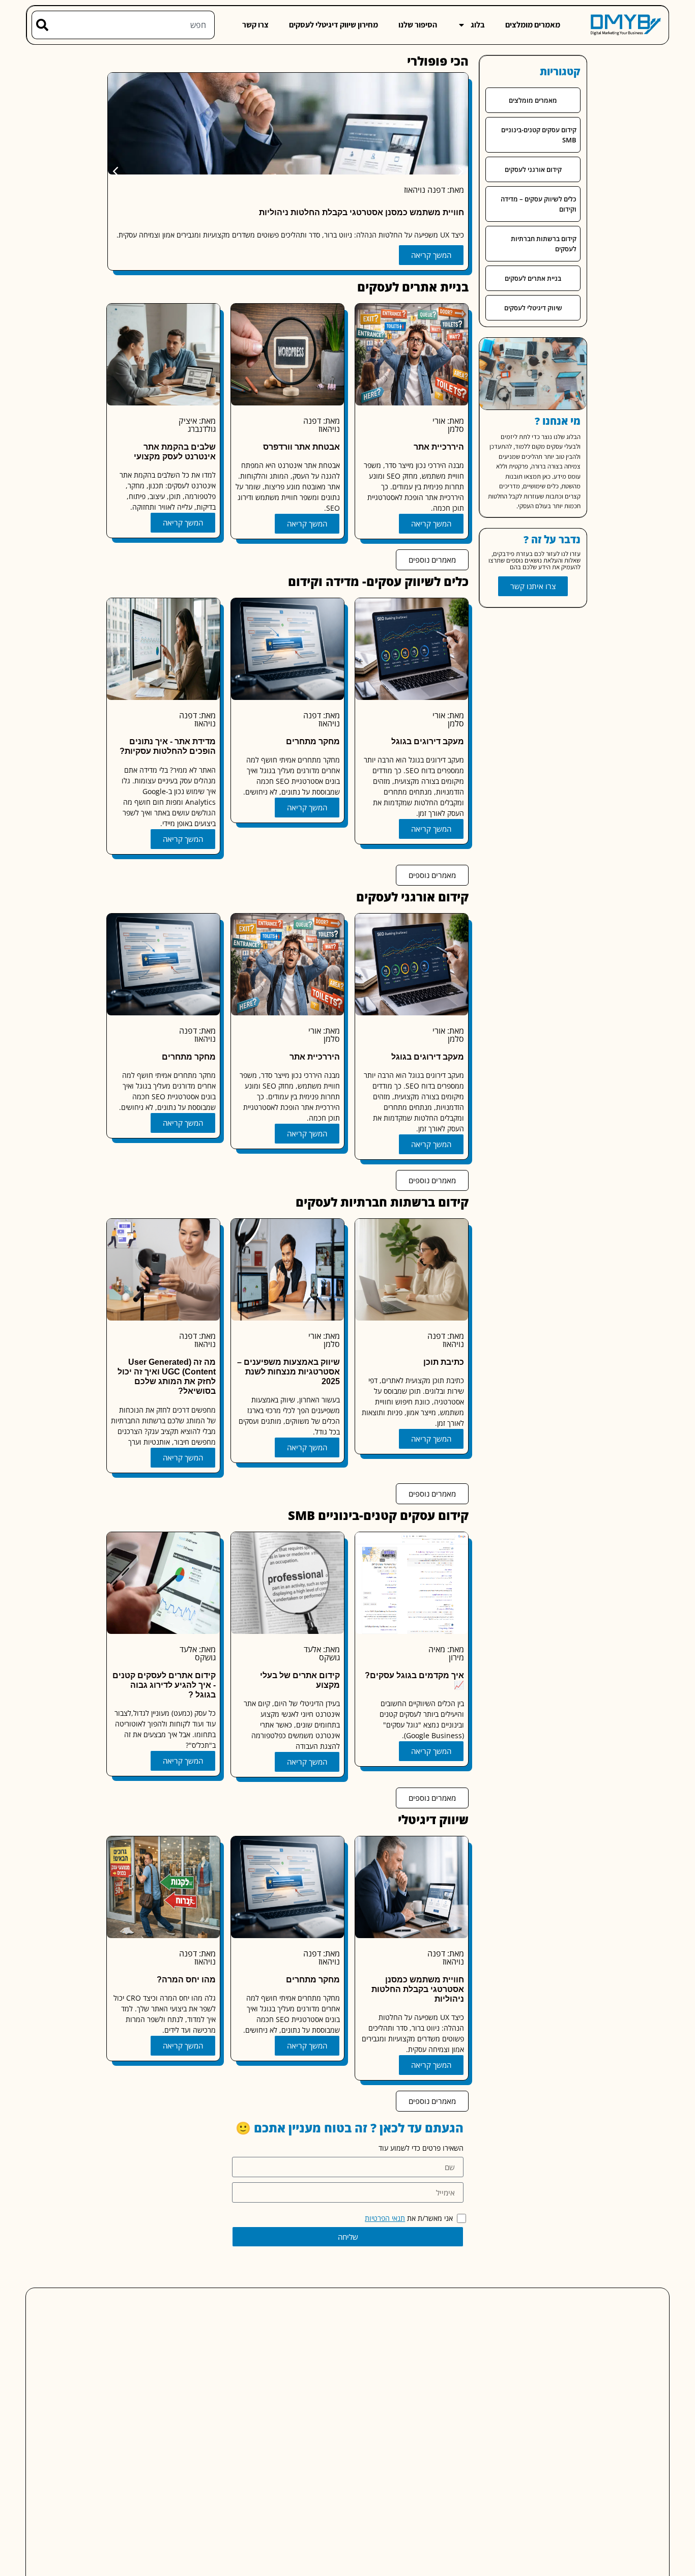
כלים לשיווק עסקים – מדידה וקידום (539, 204)
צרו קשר (255, 25)
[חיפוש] (40, 25)
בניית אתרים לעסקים (533, 278)
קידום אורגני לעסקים (533, 169)
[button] (115, 171)
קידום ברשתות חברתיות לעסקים (544, 244)
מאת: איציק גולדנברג (197, 425)
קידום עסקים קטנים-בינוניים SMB (539, 135)
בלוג (478, 25)
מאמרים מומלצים (533, 25)
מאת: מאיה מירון (446, 1653)
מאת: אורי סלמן (448, 425)
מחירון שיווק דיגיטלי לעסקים (334, 25)
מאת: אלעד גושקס (322, 1653)
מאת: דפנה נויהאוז (434, 190)
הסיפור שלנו (418, 25)
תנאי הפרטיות (385, 2218)
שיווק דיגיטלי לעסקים (533, 308)
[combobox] (132, 25)
